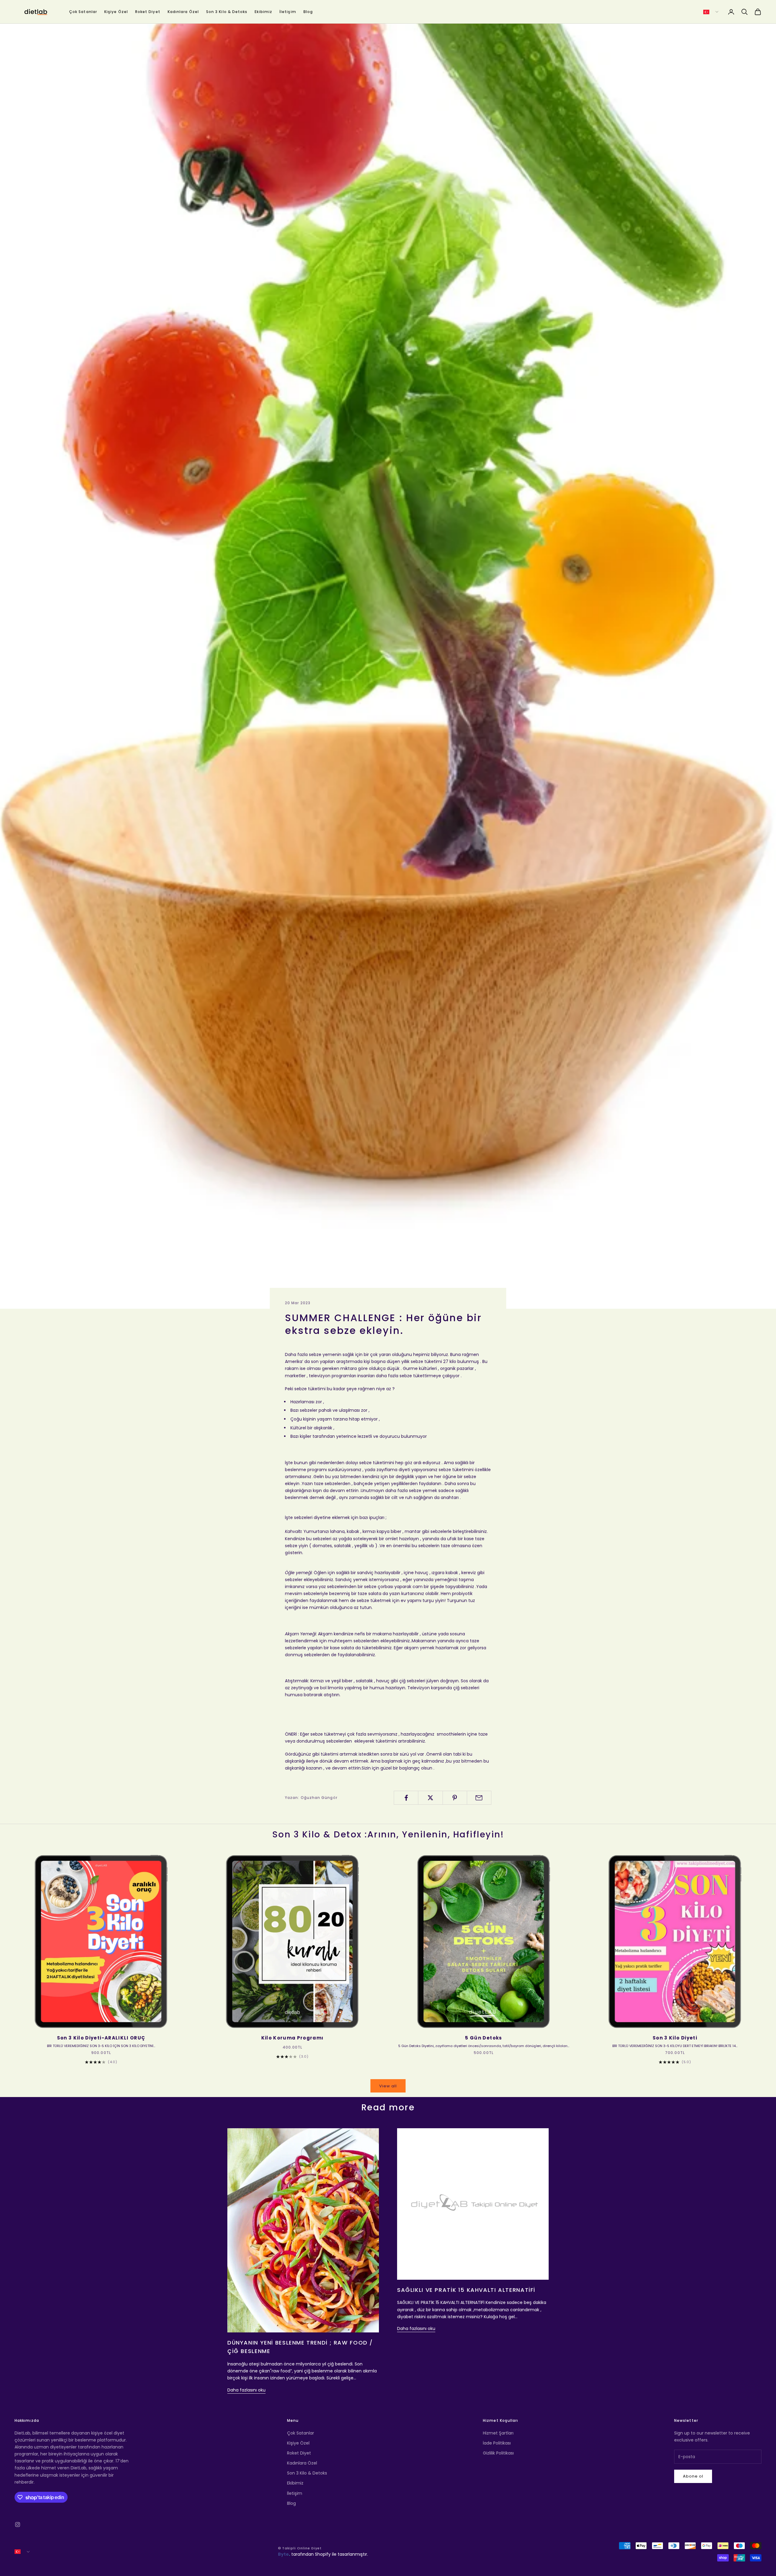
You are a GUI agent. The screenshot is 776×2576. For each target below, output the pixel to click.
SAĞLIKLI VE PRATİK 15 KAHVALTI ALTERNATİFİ (466, 2290)
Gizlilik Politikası (498, 2453)
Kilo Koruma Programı (293, 2038)
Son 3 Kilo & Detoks (227, 12)
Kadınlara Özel (183, 12)
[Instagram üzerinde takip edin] (18, 2524)
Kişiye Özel (116, 12)
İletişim (288, 12)
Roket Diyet (148, 12)
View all (388, 2086)
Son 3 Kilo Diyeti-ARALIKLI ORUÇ (101, 2038)
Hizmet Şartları (498, 2433)
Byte (283, 2554)
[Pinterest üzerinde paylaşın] (455, 1798)
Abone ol (693, 2476)
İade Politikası (497, 2443)
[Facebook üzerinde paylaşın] (406, 1798)
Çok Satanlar (83, 12)
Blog (308, 12)
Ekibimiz (263, 12)
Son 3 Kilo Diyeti (675, 2038)
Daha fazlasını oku (246, 2390)
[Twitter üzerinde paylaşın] (430, 1798)
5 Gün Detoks (483, 2038)
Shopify (323, 2554)
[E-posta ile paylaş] (479, 1798)
